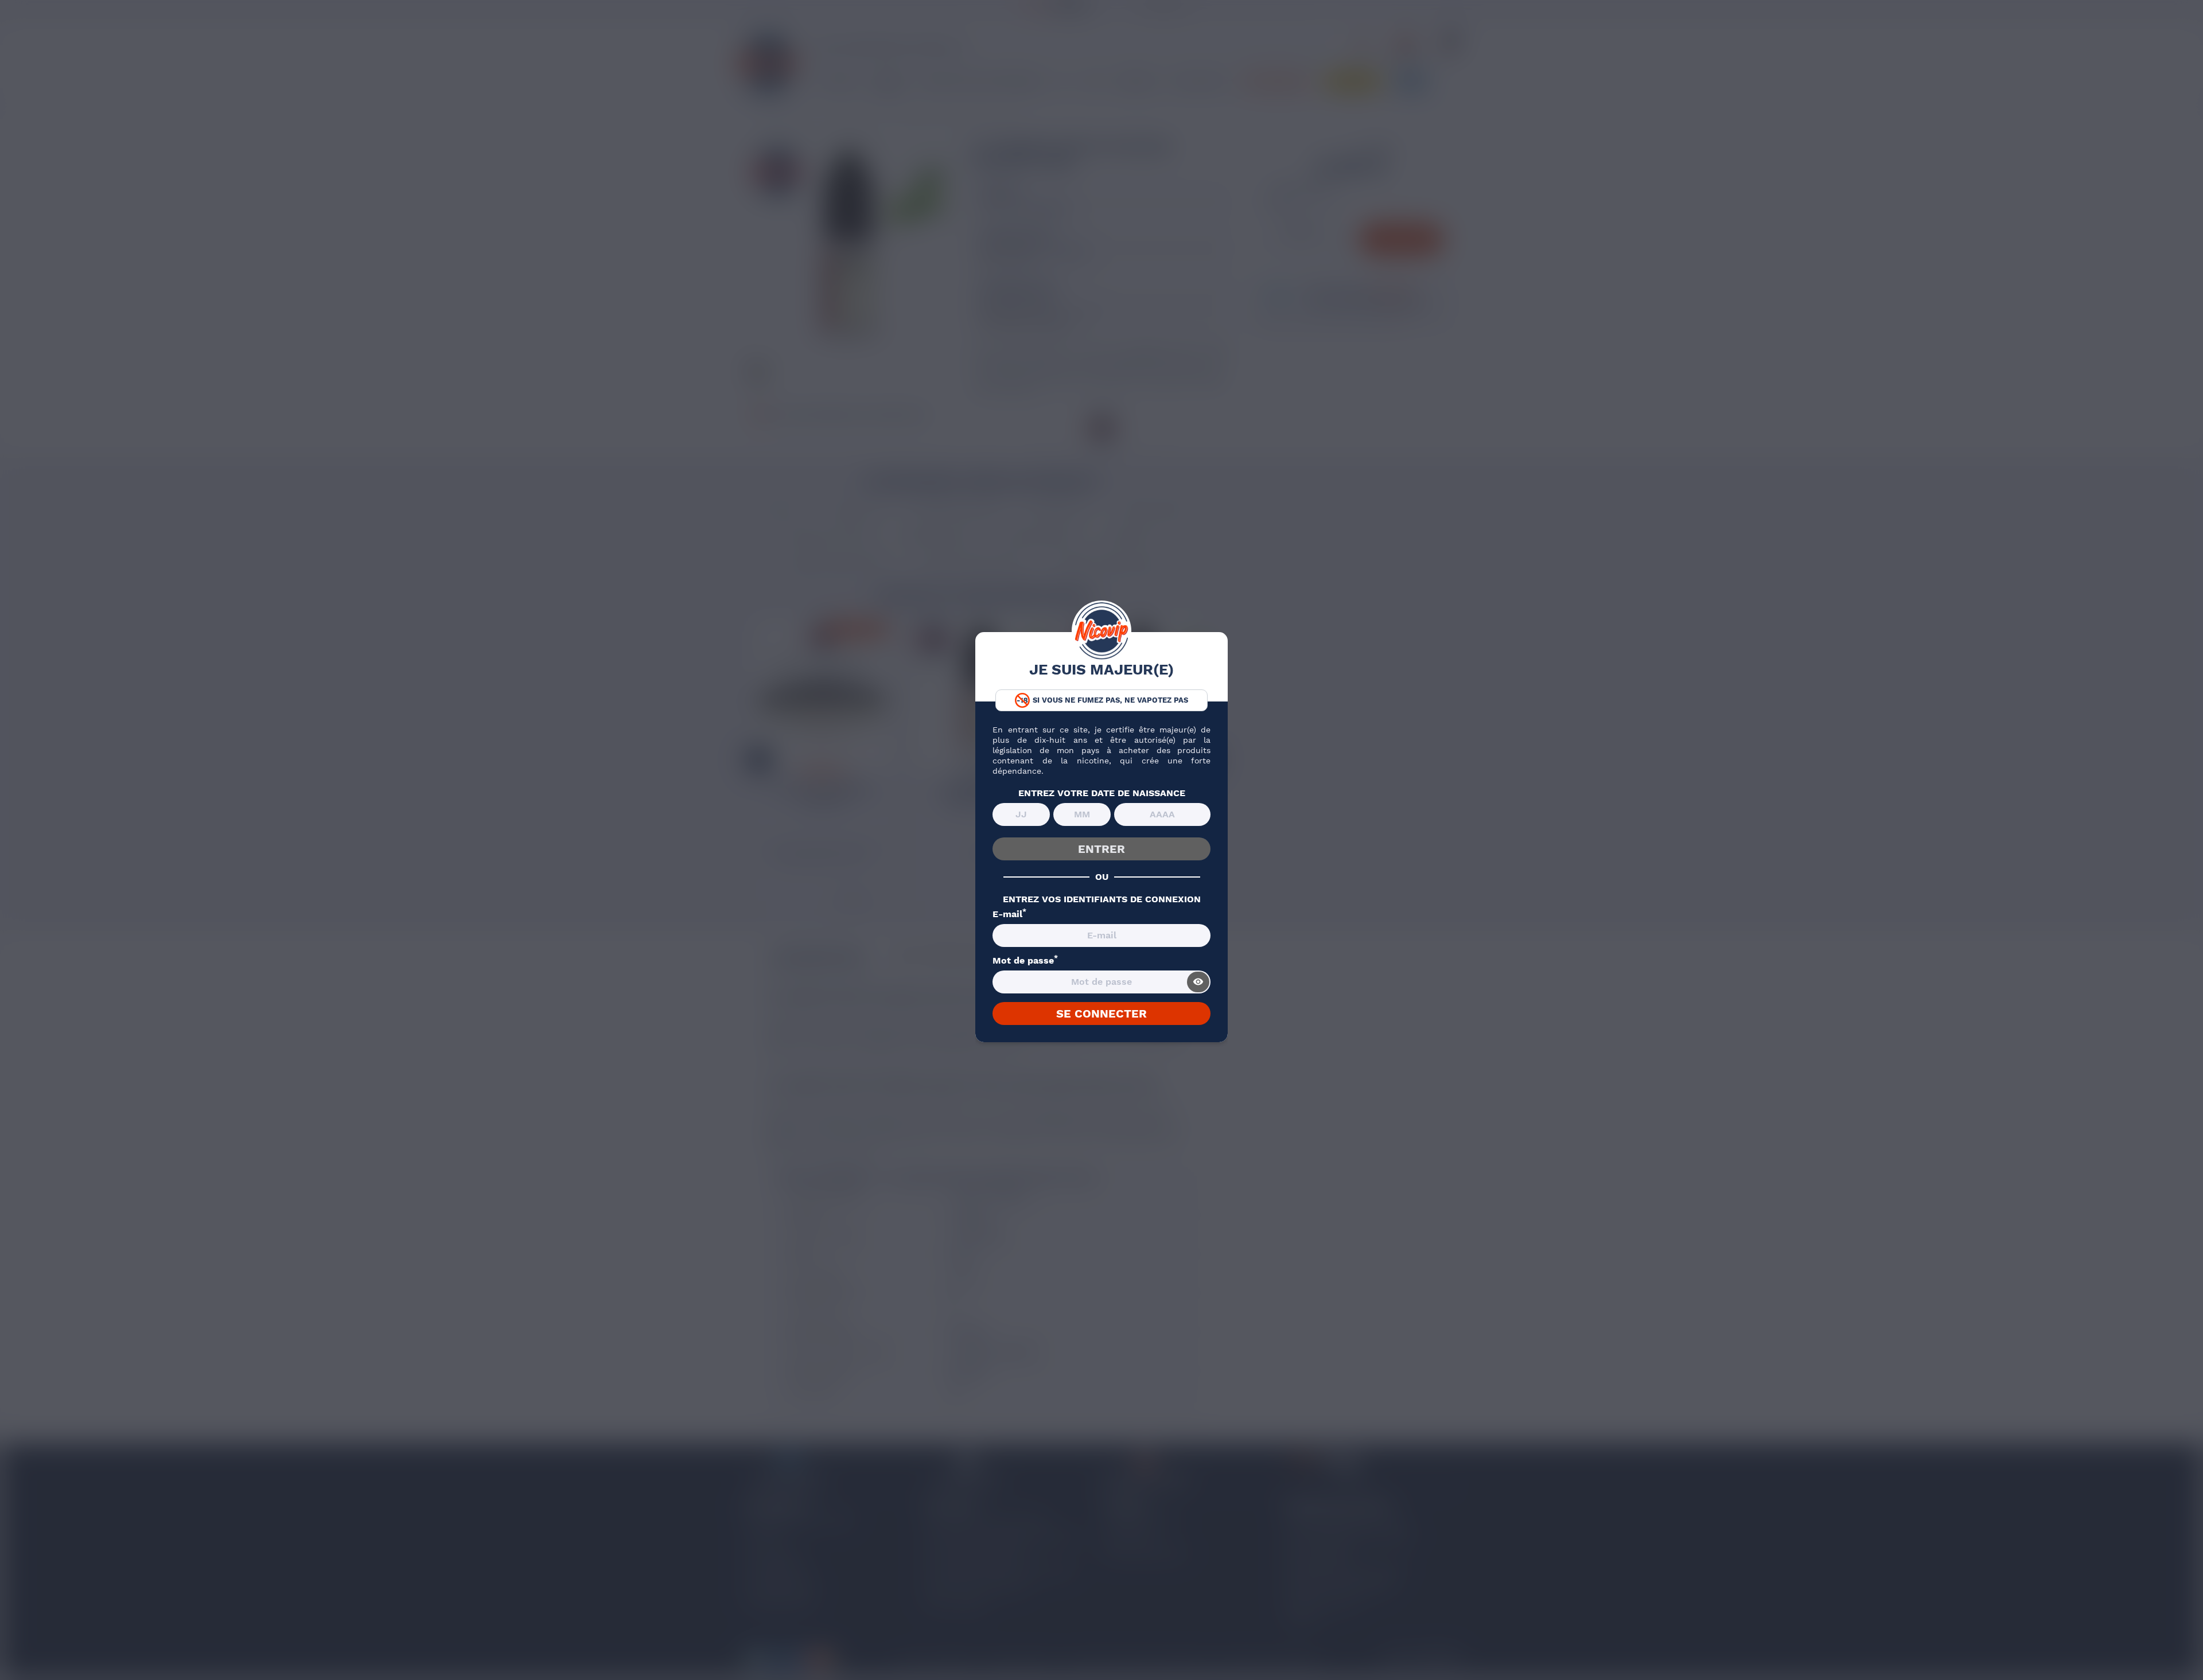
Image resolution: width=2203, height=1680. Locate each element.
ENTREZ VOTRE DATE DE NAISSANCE (1102, 793)
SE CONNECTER (1101, 1014)
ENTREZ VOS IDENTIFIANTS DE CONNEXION (1102, 899)
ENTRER (1101, 849)
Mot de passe (1025, 961)
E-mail (1009, 914)
